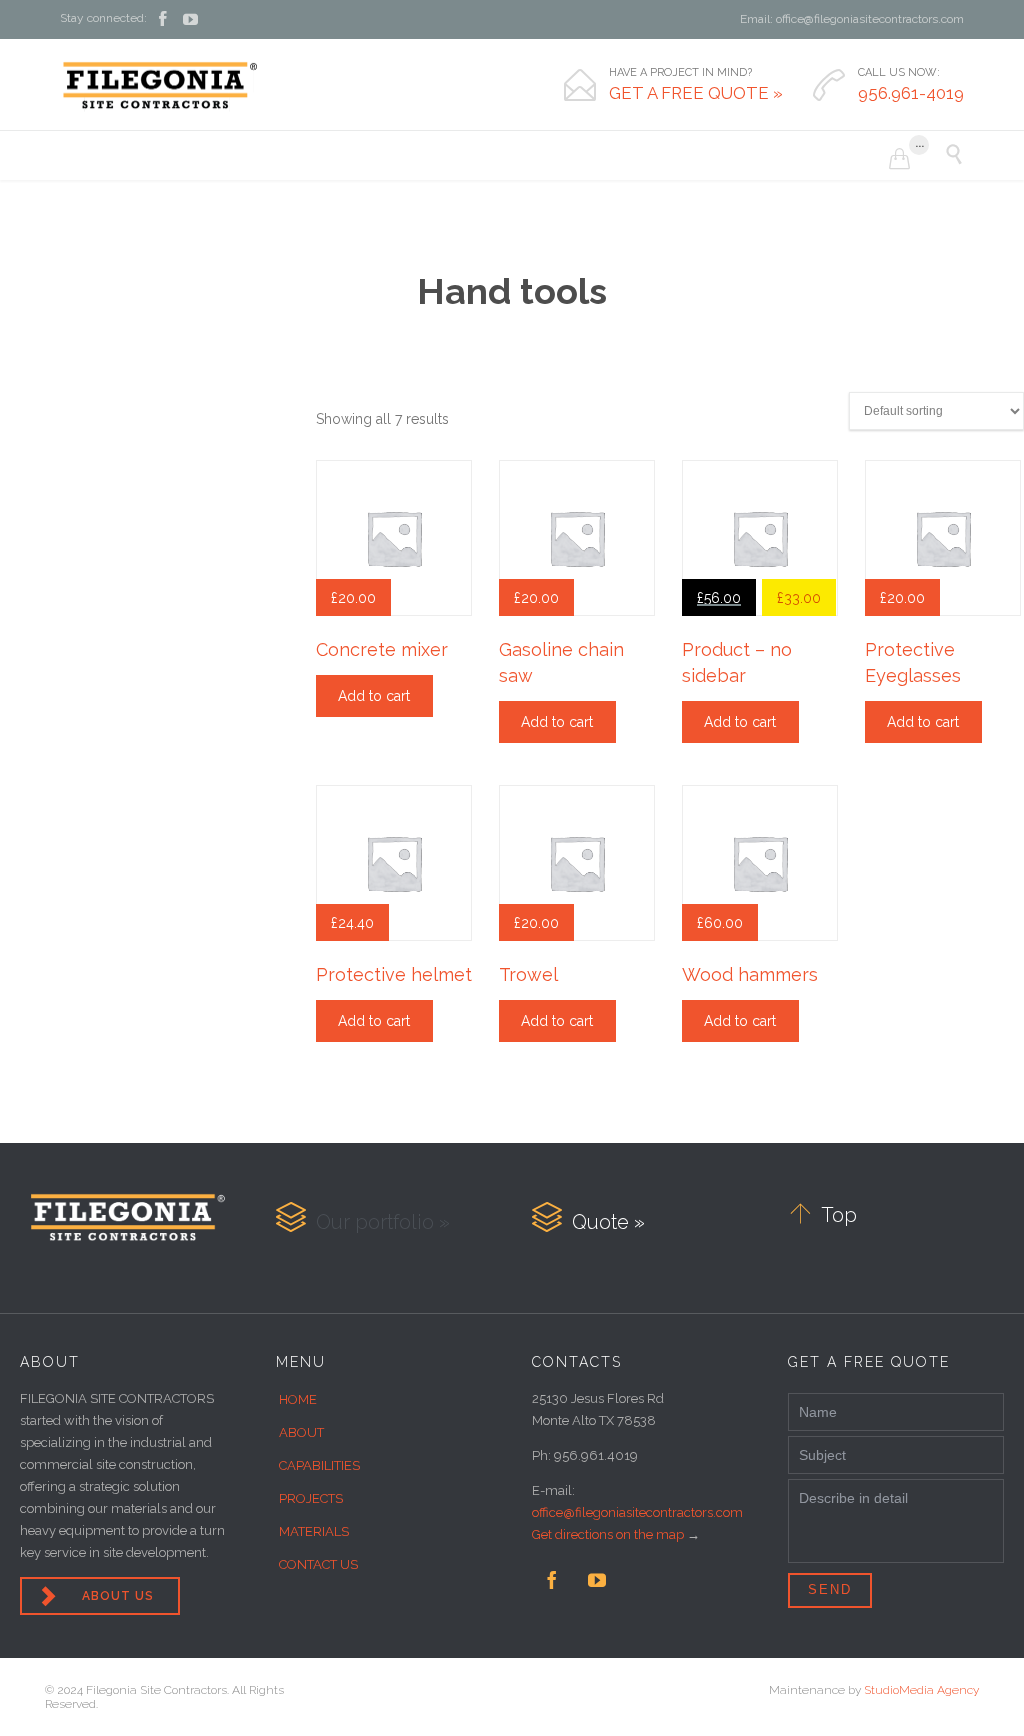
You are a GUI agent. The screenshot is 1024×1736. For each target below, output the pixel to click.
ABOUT (301, 1432)
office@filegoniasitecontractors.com (637, 1512)
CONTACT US (318, 1564)
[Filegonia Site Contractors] (160, 85)
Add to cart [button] (374, 696)
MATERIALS (314, 1531)
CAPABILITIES (319, 1465)
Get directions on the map (608, 1534)
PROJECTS (311, 1498)
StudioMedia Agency (921, 1690)
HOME (298, 1399)
